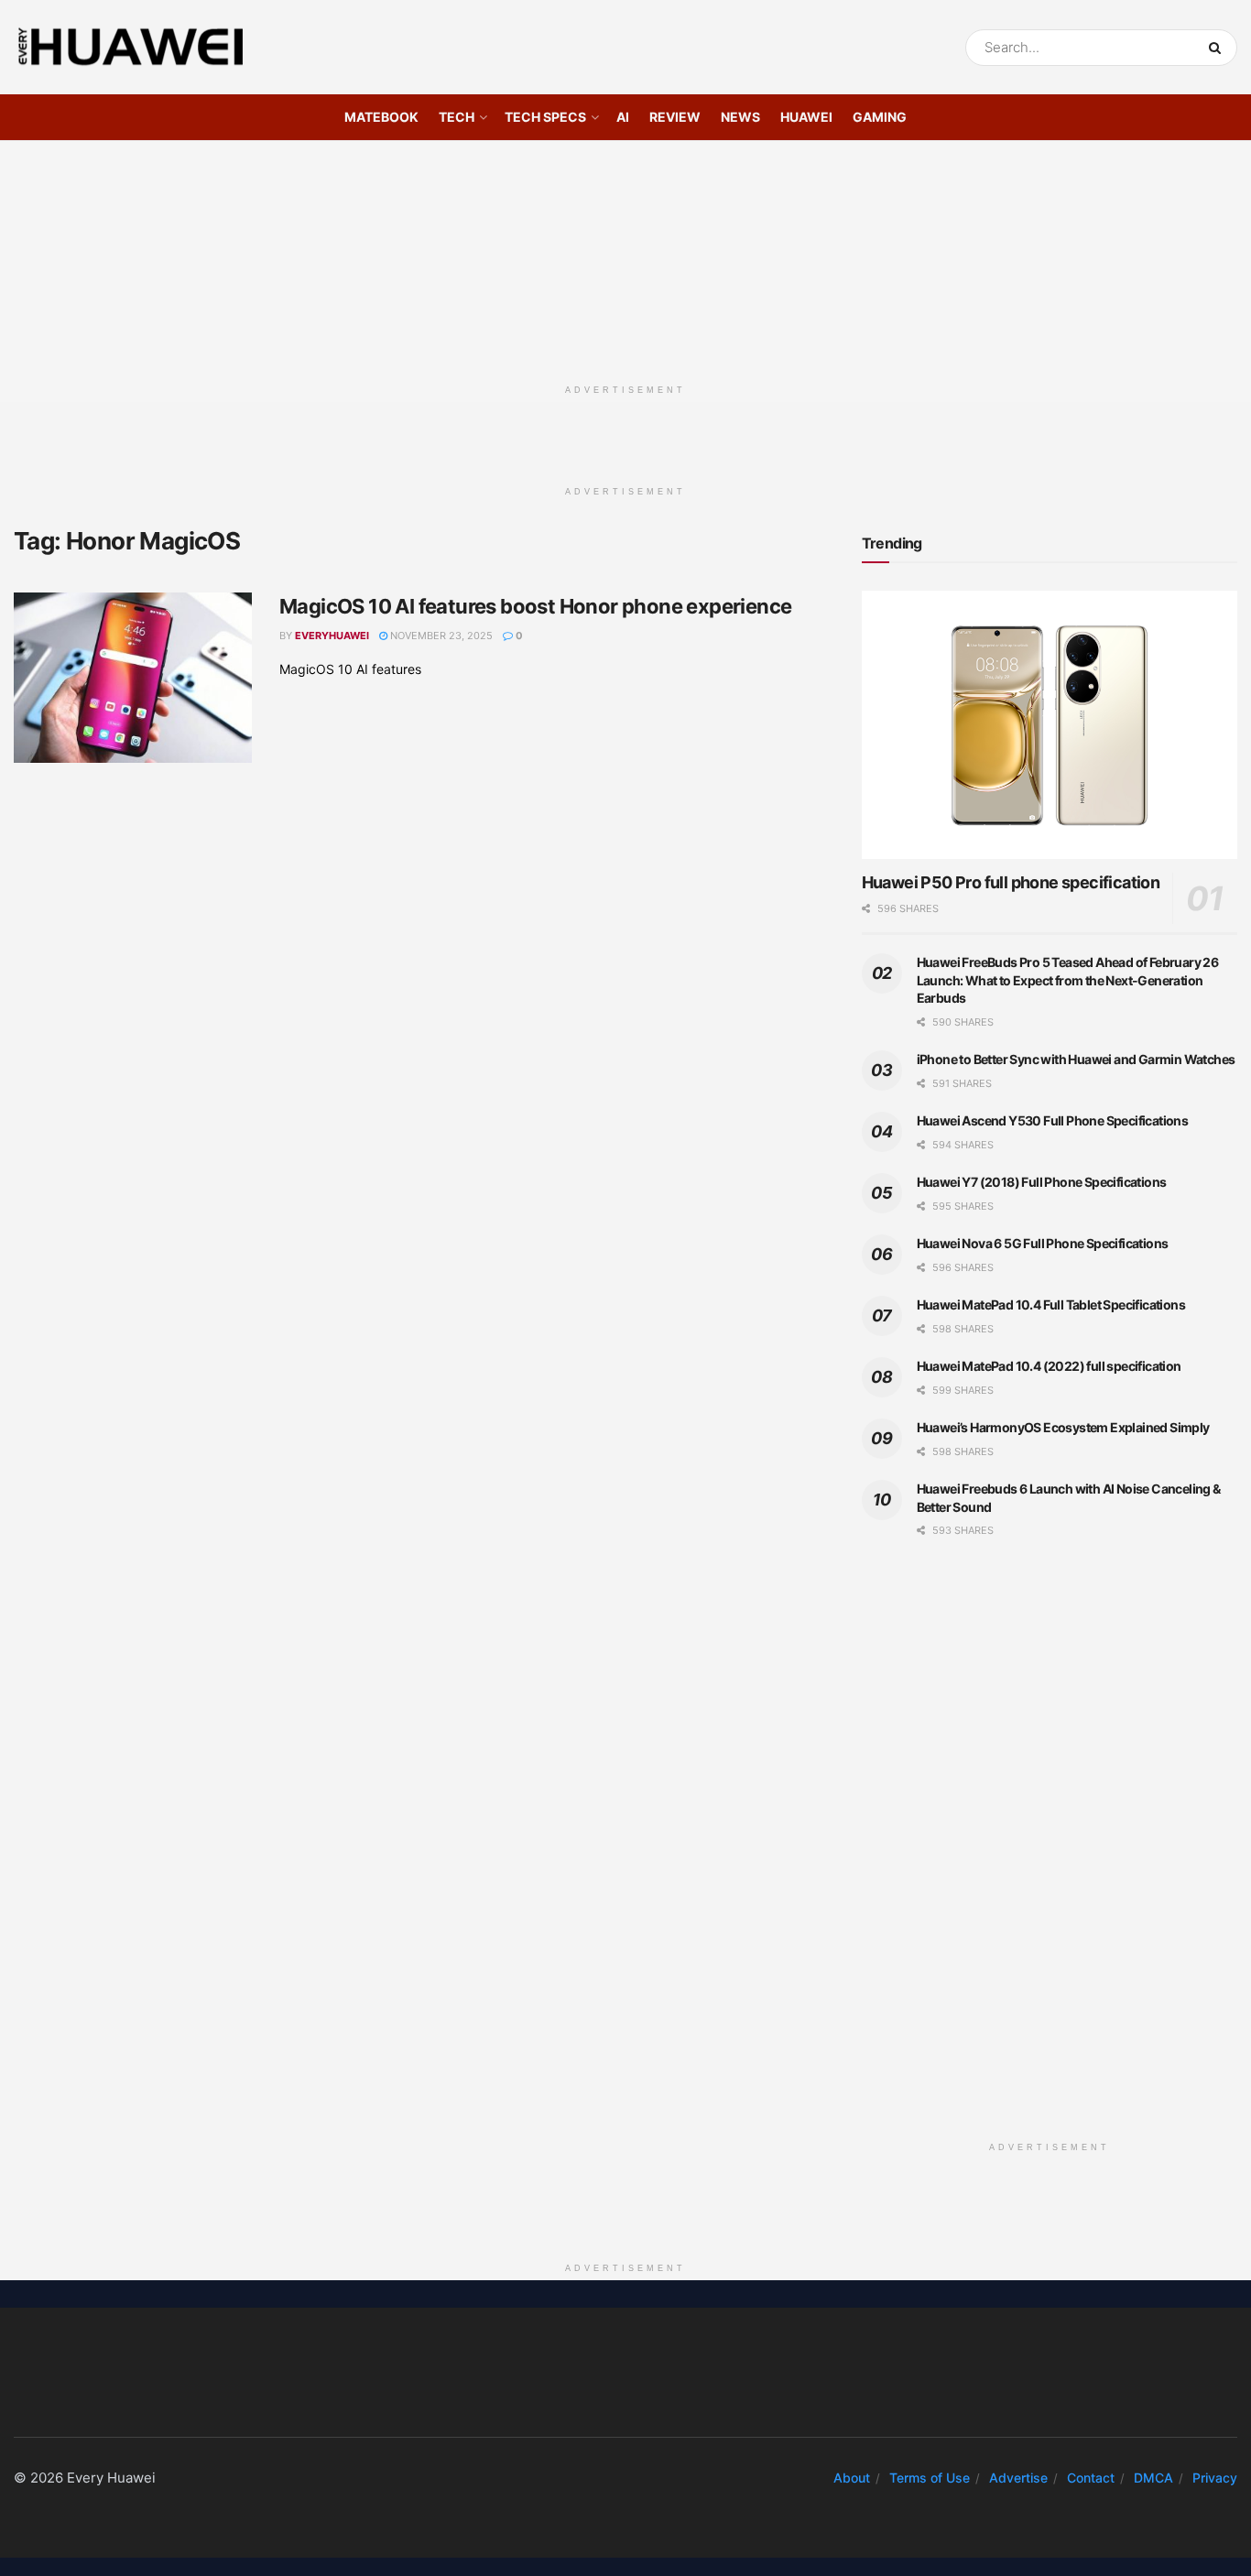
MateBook (381, 117)
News (740, 117)
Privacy (1215, 2478)
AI (623, 117)
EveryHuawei (332, 636)
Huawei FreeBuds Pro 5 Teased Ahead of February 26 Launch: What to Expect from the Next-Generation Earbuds (1068, 980)
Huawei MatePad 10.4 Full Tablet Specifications (1051, 1304)
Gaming (880, 117)
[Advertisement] (625, 255)
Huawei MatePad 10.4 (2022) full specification (1049, 1366)
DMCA (1153, 2478)
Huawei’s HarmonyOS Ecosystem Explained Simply (1063, 1427)
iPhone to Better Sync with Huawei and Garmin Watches (1076, 1059)
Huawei (806, 117)
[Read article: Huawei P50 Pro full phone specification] (1050, 725)
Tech (457, 117)
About (852, 2478)
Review (675, 117)
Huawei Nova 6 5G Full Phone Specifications (1043, 1243)
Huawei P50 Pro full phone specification (1011, 882)
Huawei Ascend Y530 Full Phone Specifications (1053, 1120)
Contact (1091, 2478)
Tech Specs (545, 117)
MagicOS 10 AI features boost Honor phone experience (535, 606)
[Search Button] (1218, 48)
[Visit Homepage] (131, 48)
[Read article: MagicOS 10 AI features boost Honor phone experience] (133, 678)
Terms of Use (930, 2478)
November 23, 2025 (440, 636)
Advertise (1018, 2478)
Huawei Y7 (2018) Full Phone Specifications (1042, 1182)
